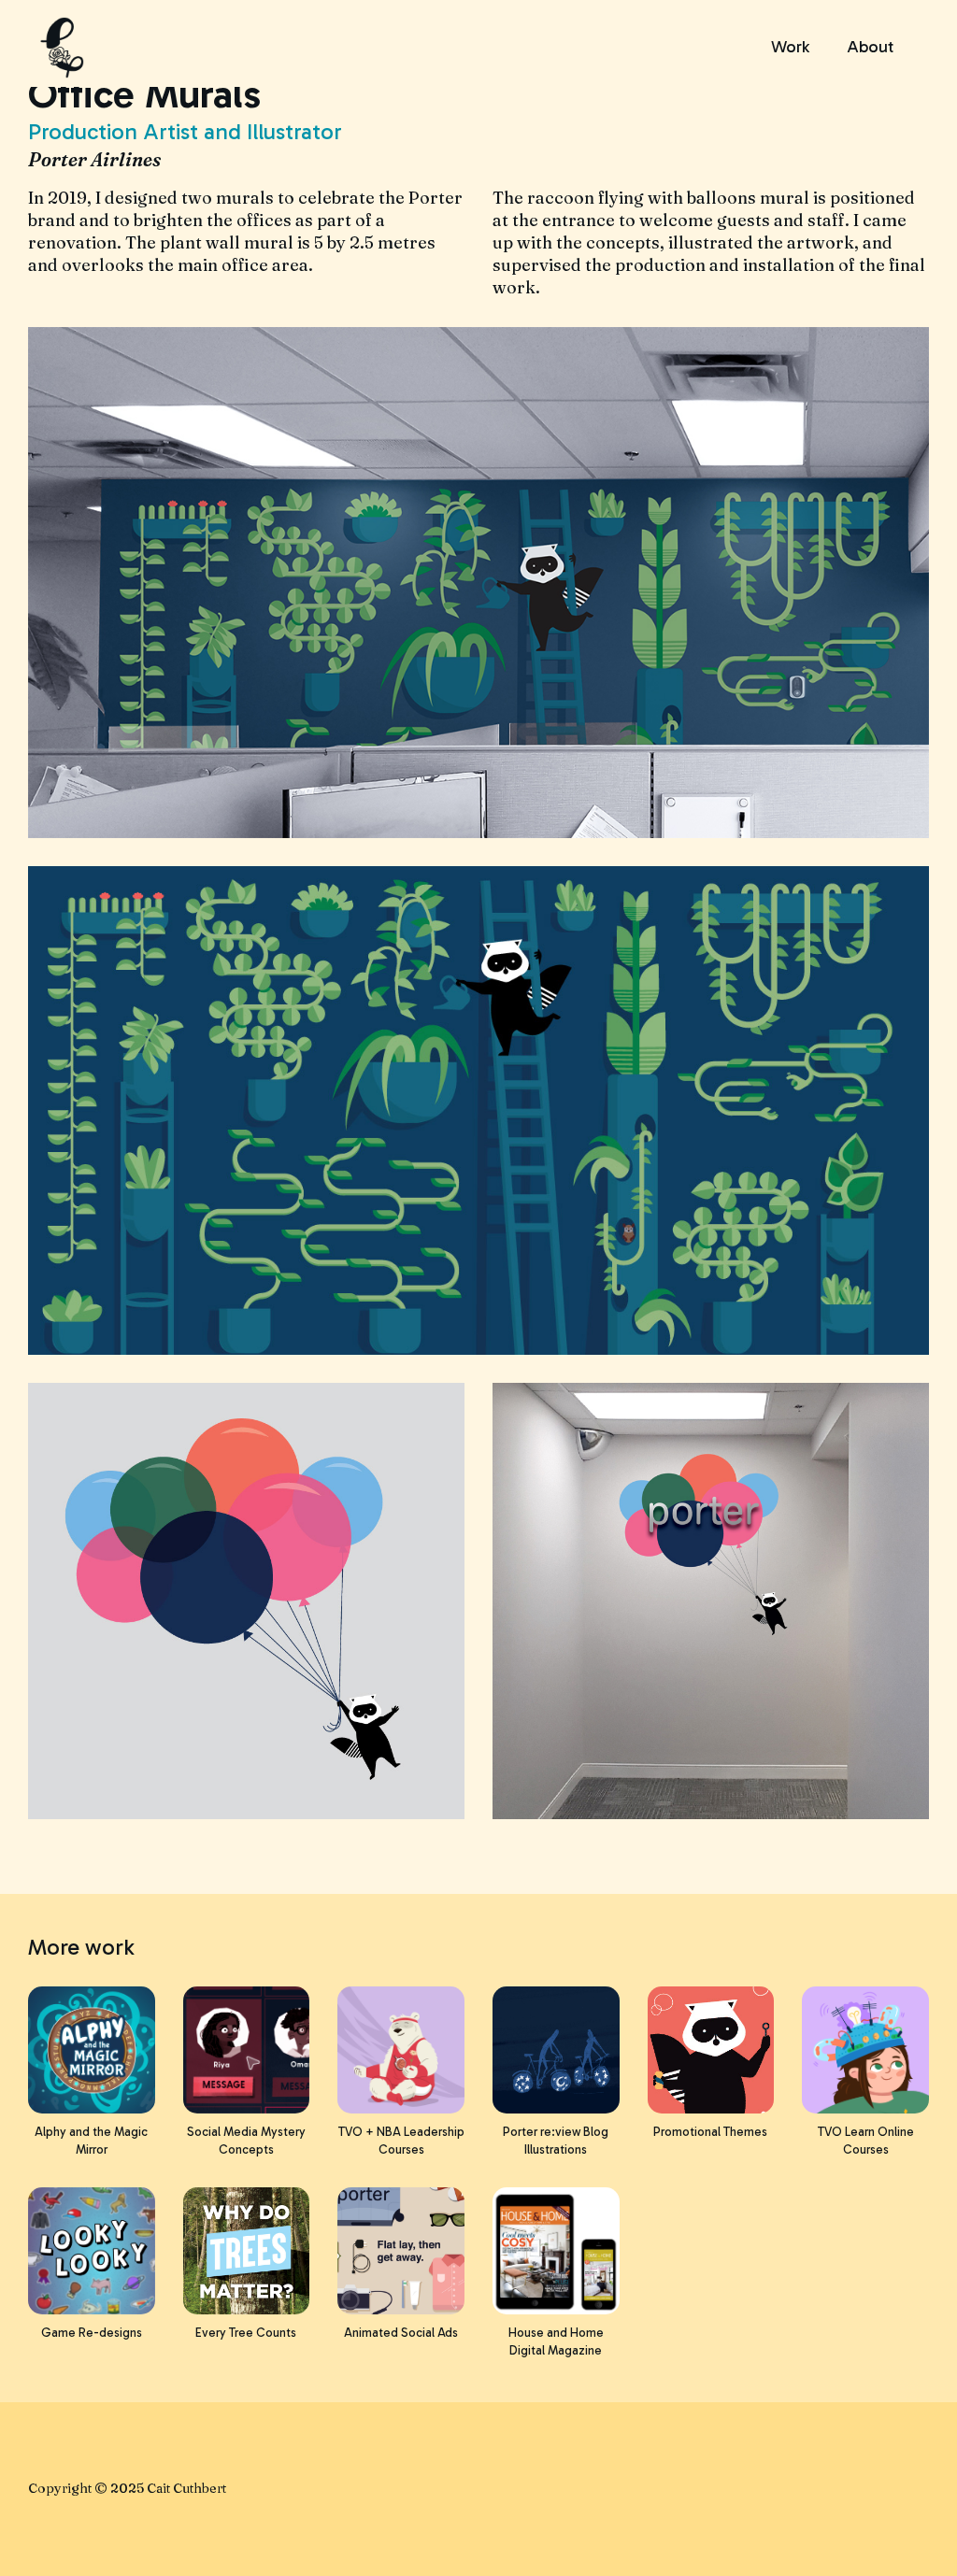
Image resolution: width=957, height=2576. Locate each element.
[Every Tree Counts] (247, 2251)
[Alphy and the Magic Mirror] (92, 2050)
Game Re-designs (92, 2333)
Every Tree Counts (246, 2333)
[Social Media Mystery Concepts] (247, 2050)
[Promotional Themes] (711, 2050)
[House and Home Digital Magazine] (556, 2251)
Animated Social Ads (401, 2333)
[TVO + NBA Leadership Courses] (401, 2050)
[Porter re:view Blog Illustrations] (556, 2050)
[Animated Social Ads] (401, 2251)
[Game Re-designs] (92, 2251)
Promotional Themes (710, 2132)
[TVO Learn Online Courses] (865, 2050)
